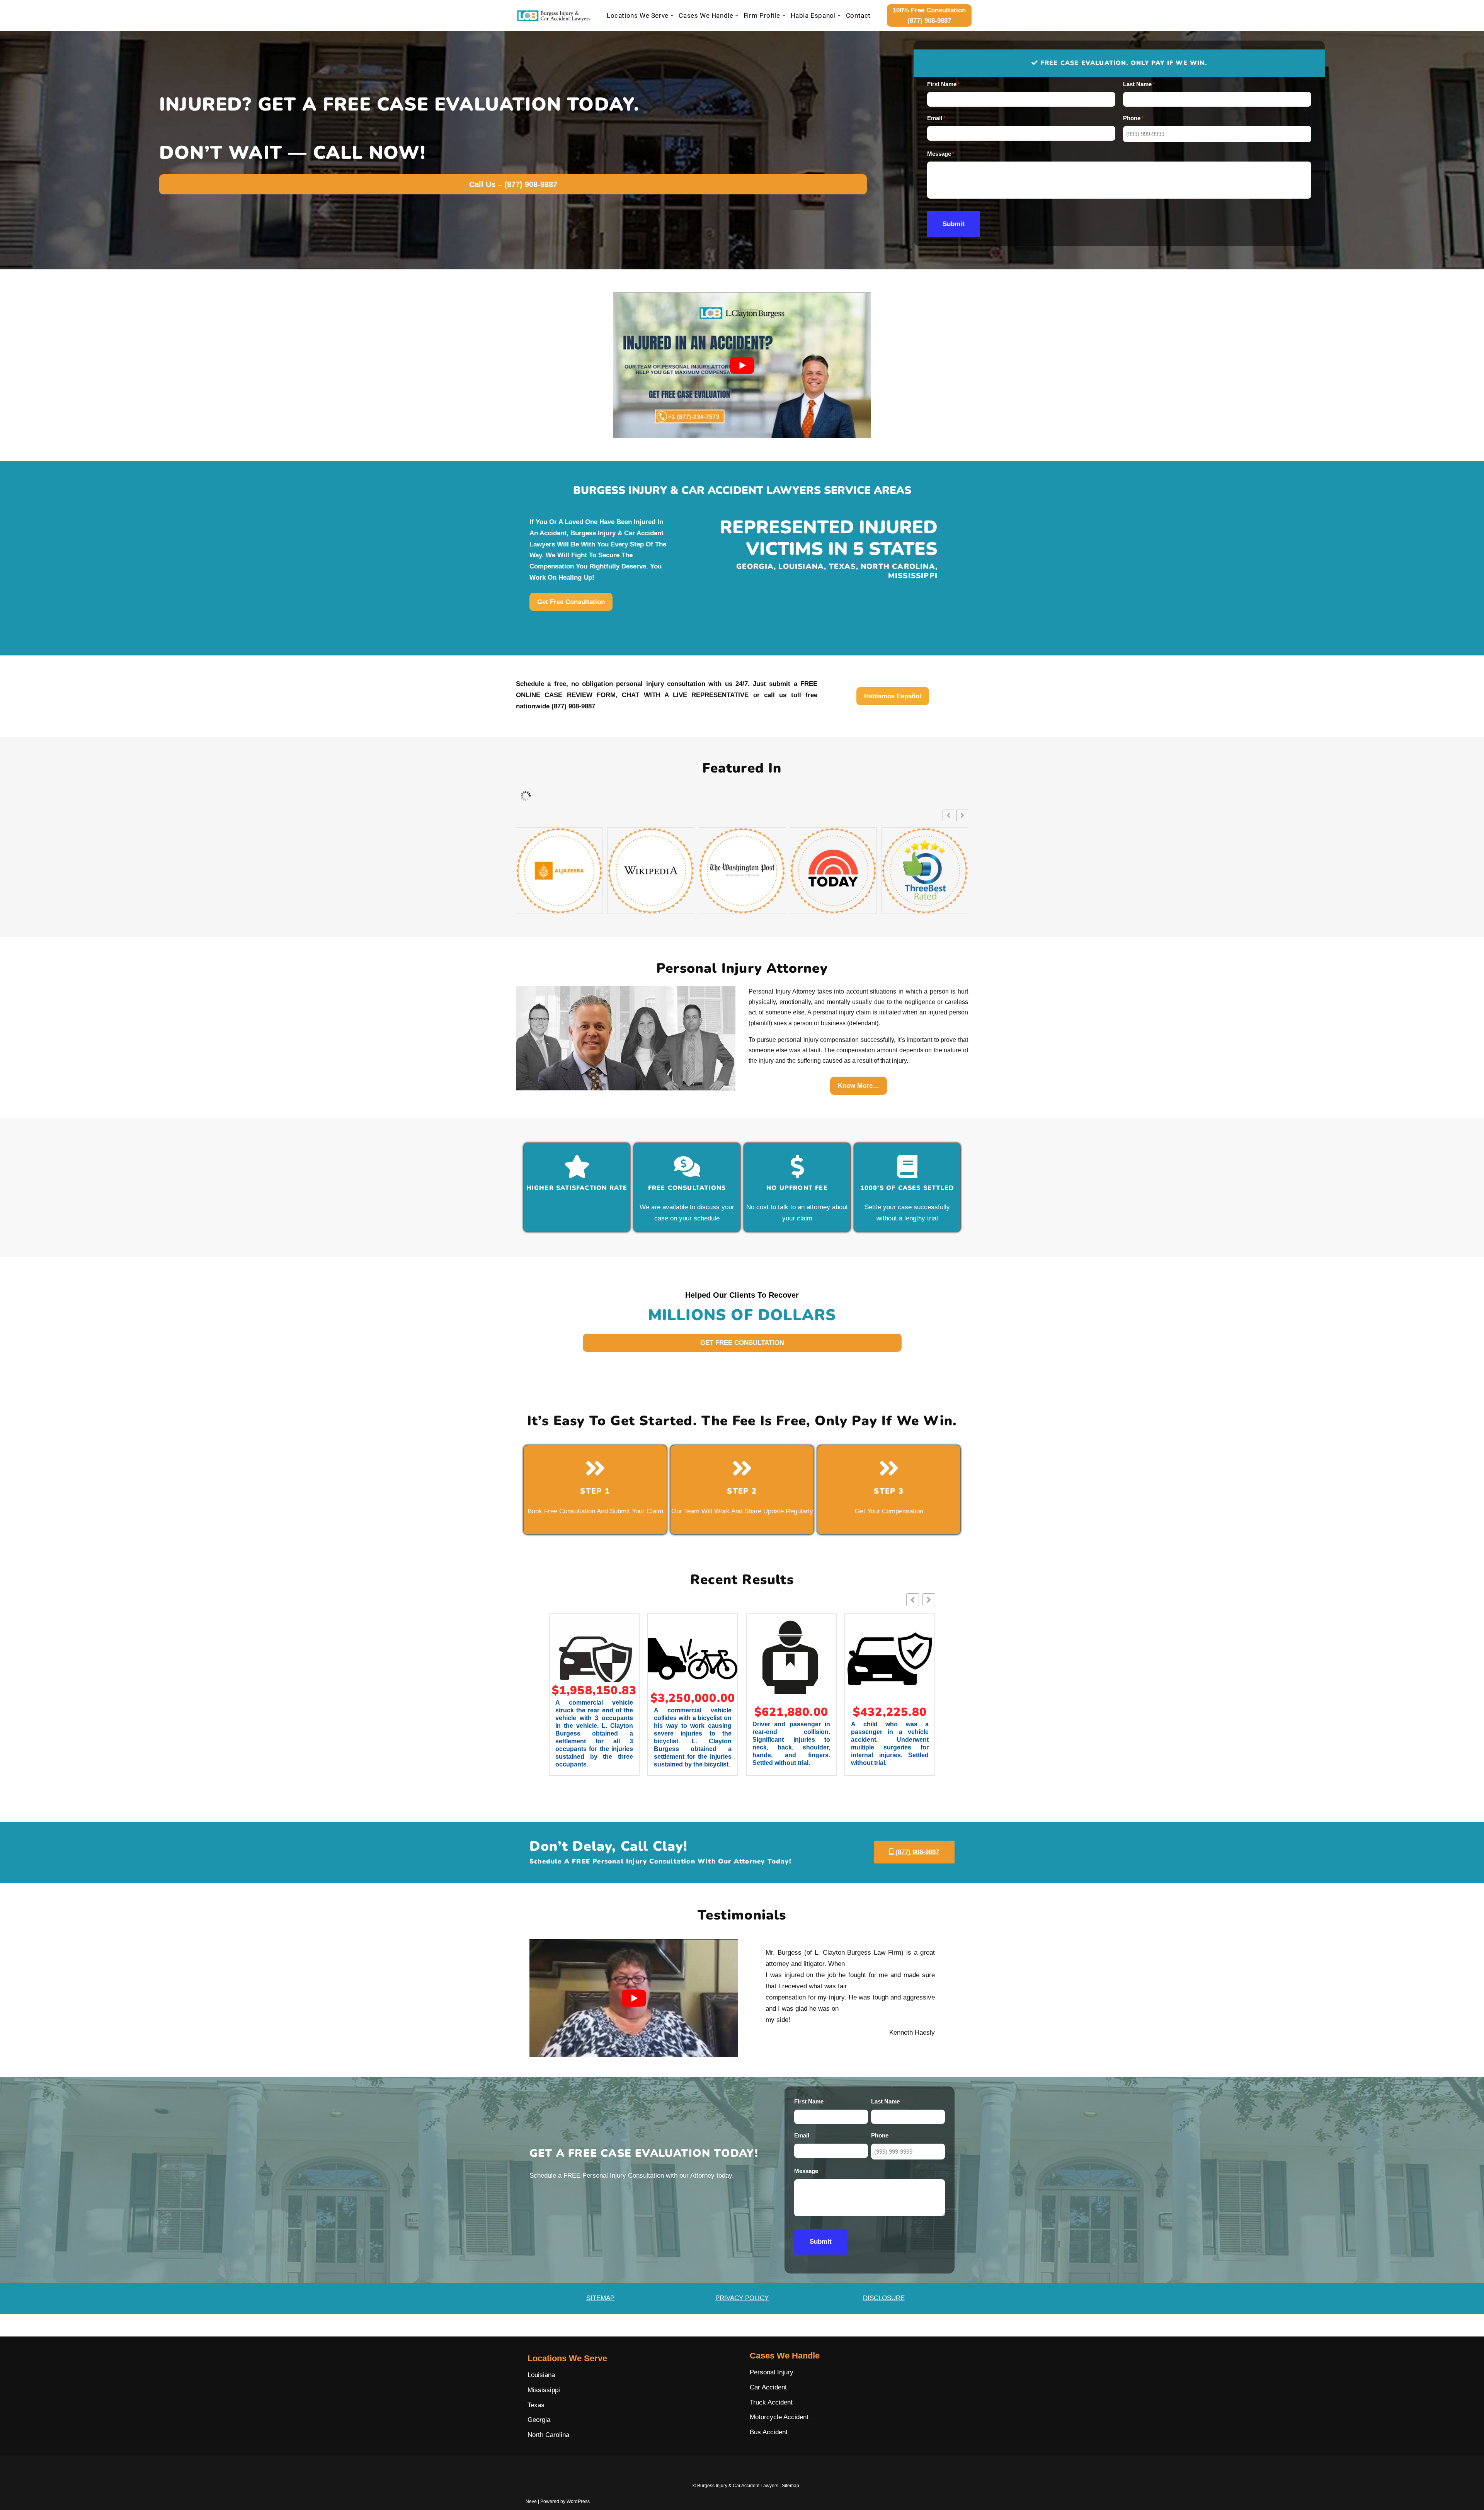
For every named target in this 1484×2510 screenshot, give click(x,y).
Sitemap (791, 2486)
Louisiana (541, 2375)
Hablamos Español (893, 696)
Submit (954, 224)
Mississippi (544, 2390)
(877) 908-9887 (916, 1852)
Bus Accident (769, 2432)
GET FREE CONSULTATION (742, 1343)
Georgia (539, 2420)
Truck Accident (771, 2402)
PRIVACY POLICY (742, 2298)
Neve (531, 2501)
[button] (672, 16)
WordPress (578, 2501)
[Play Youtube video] (742, 365)
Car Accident (768, 2387)
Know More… (859, 1086)
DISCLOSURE (884, 2298)
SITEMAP (600, 2298)
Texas (536, 2405)
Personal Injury (772, 2372)
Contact (858, 15)
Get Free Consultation (571, 602)
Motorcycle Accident (779, 2417)
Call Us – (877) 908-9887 (513, 184)
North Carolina (548, 2435)
